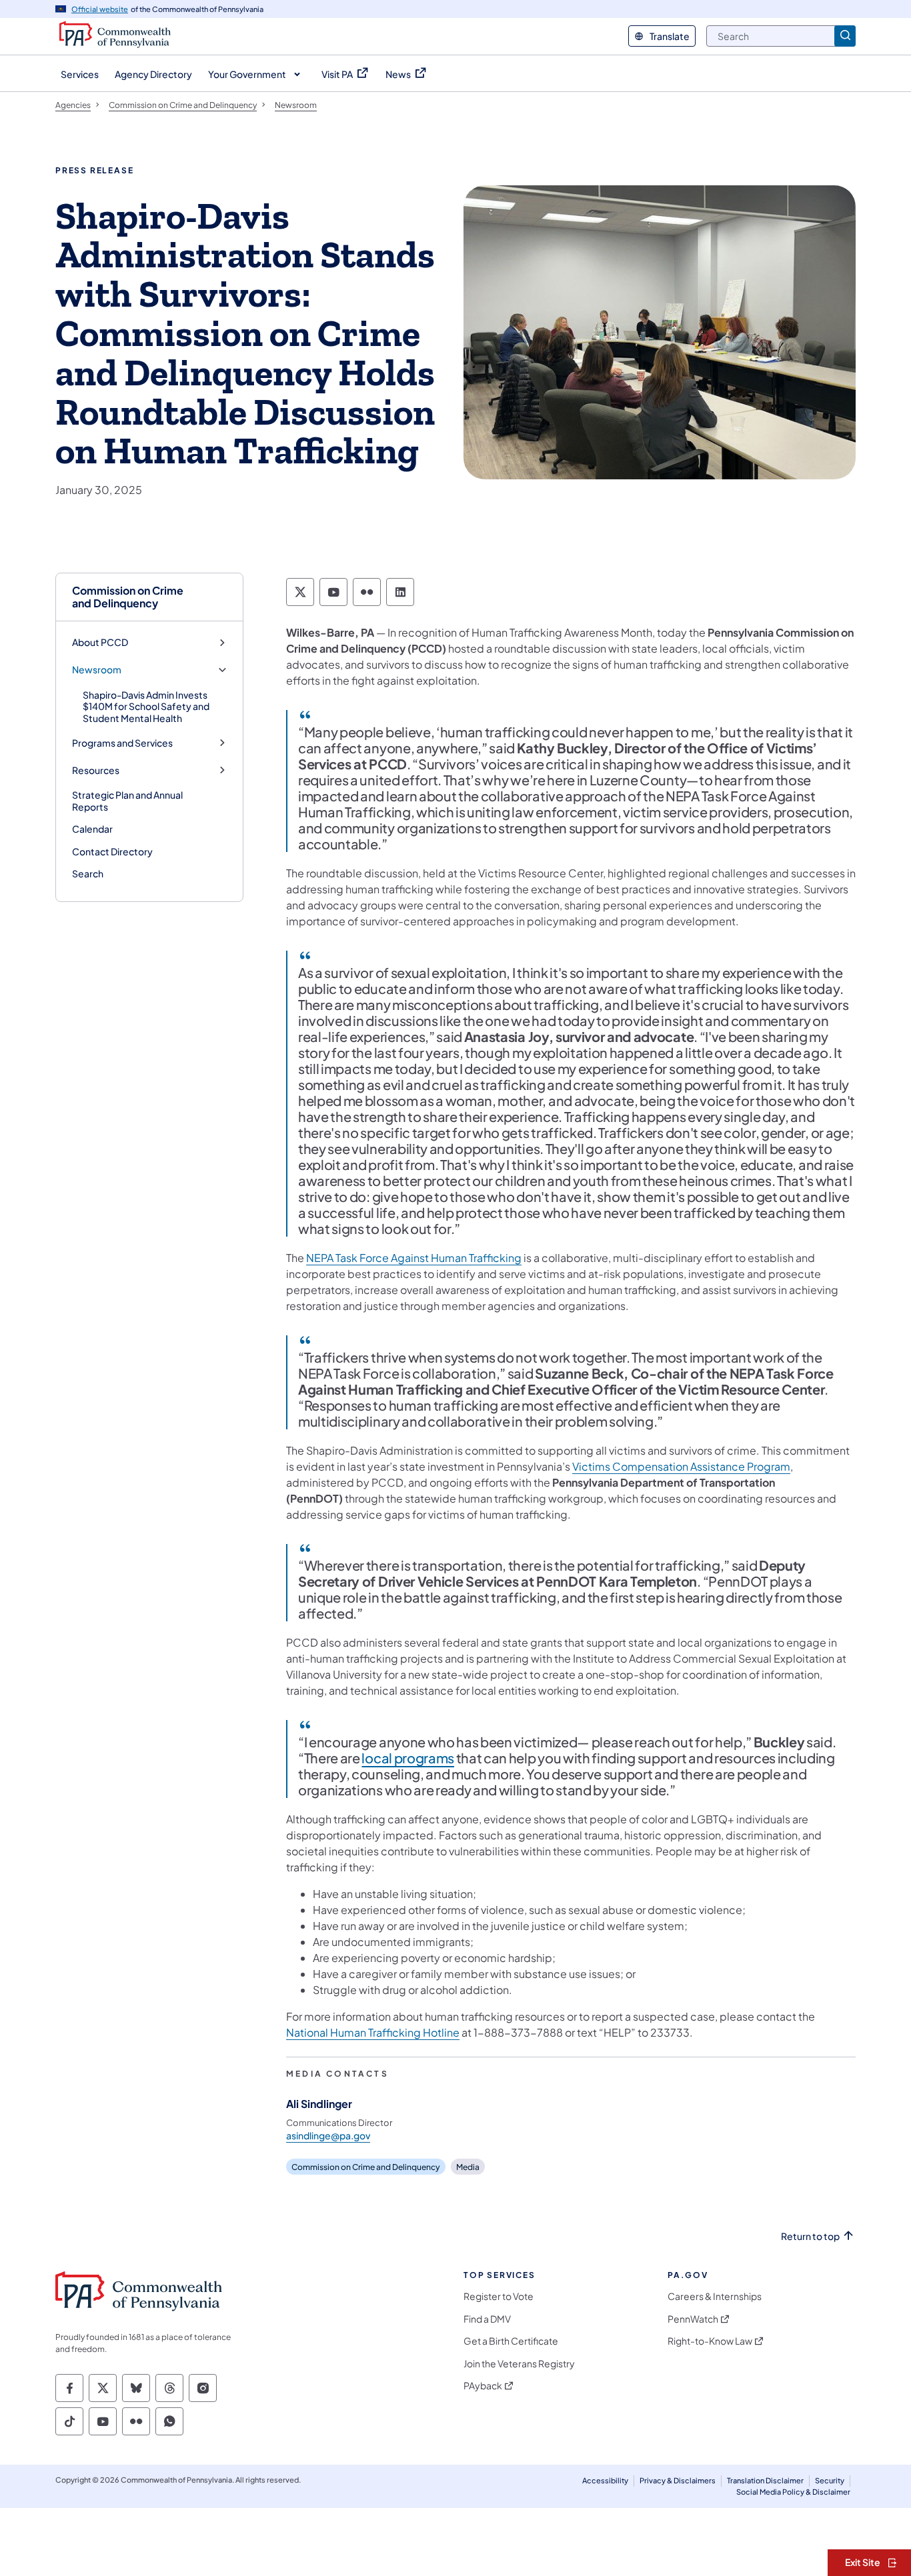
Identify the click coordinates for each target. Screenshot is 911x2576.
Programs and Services (122, 743)
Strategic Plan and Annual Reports (127, 801)
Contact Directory (112, 851)
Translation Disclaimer (765, 2480)
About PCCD (100, 642)
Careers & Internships (715, 2296)
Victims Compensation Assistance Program (681, 1466)
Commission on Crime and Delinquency (128, 597)
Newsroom (97, 670)
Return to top (810, 2236)
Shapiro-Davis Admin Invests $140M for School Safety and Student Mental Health (146, 706)
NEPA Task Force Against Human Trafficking (414, 1258)
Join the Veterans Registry (519, 2364)
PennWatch (693, 2319)
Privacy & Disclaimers (678, 2480)
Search (88, 873)
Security (830, 2480)
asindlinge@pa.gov (328, 2135)
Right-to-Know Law (710, 2341)
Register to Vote (499, 2296)
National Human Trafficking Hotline (373, 2032)
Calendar (92, 829)
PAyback (483, 2386)
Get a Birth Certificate (511, 2341)
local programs (408, 1758)
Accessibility (605, 2480)
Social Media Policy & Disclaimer (793, 2492)
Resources (96, 770)
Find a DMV (487, 2319)
